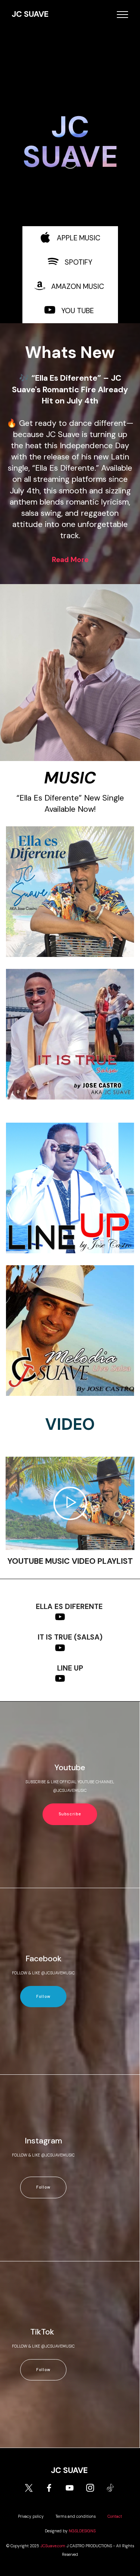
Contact (115, 2516)
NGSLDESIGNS (82, 2531)
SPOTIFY (78, 262)
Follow (43, 1997)
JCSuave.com (53, 2546)
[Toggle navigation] (123, 15)
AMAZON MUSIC (78, 286)
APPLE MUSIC (79, 238)
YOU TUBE (77, 311)
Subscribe (70, 1814)
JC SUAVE (30, 14)
